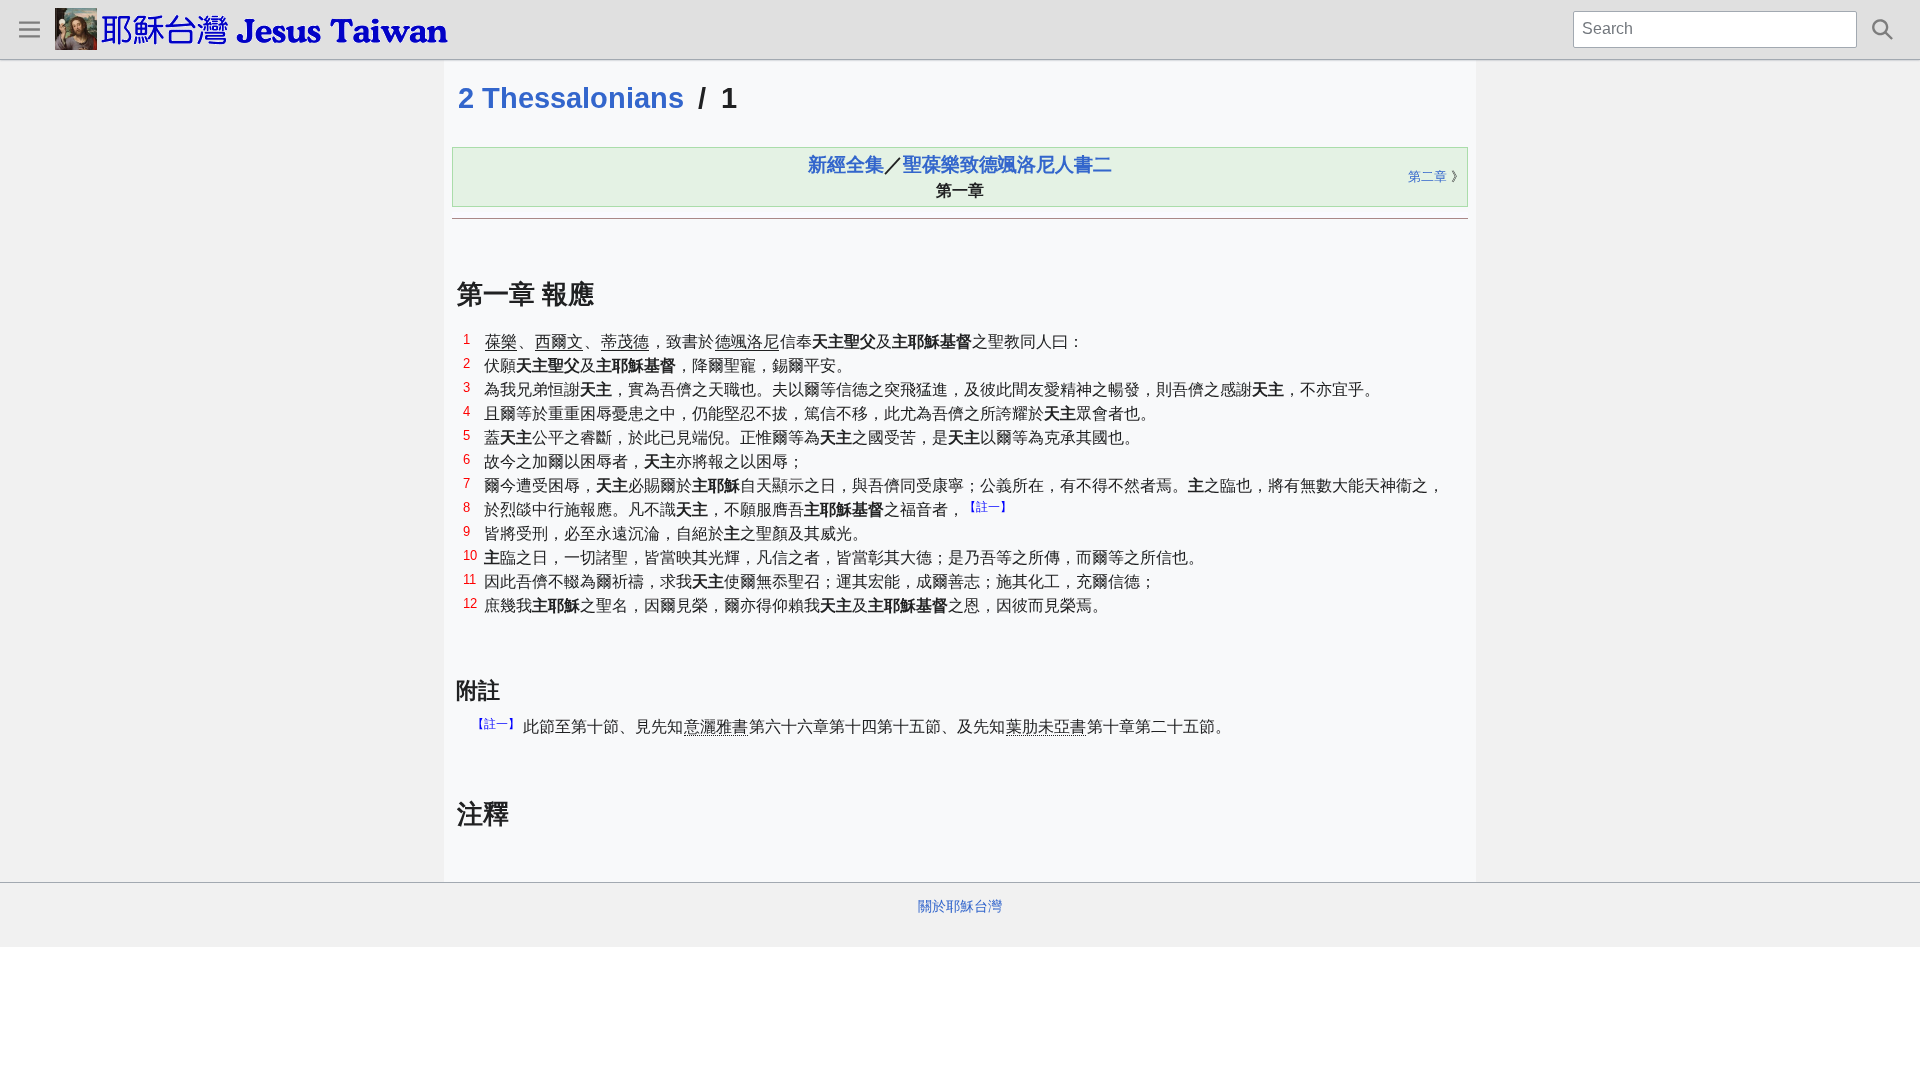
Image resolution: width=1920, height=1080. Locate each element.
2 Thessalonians (571, 98)
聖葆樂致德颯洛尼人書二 (1007, 164)
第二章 (1427, 176)
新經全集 (846, 164)
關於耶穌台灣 (960, 906)
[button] (29, 29)
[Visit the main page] (283, 29)
